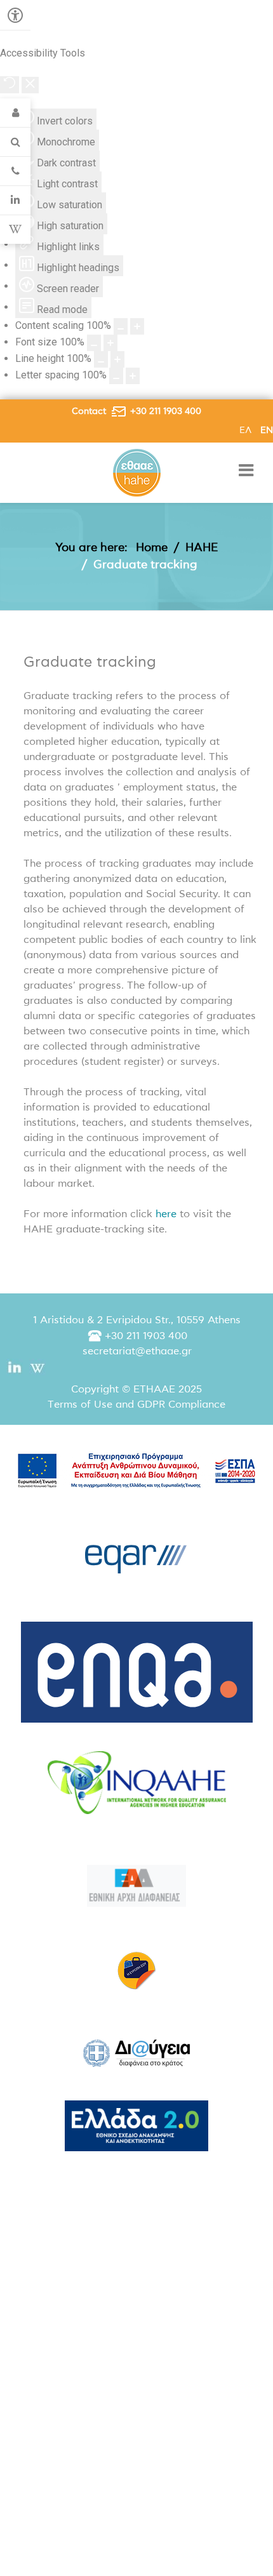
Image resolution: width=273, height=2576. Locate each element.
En (267, 430)
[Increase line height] (117, 359)
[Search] (15, 142)
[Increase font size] (110, 343)
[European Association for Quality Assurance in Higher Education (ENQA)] (136, 1672)
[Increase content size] (137, 326)
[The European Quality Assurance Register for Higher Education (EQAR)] (136, 1555)
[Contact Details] (15, 171)
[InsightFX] (136, 1783)
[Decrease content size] (121, 326)
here (166, 1214)
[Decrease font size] (94, 343)
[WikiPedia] (15, 230)
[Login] (15, 113)
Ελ (247, 430)
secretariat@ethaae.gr (137, 1351)
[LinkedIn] (15, 201)
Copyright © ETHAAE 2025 (136, 1389)
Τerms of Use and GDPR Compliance (136, 1405)
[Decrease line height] (101, 359)
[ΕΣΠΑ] (136, 1470)
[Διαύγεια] (136, 2053)
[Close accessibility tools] (30, 85)
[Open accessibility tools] (15, 15)
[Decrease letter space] (116, 376)
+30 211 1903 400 (166, 411)
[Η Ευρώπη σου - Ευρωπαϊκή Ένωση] (136, 1970)
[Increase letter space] (133, 376)
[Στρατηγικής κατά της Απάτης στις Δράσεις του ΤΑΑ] (136, 2126)
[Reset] (10, 85)
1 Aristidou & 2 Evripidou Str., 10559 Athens (137, 1320)
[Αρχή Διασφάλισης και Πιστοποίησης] (137, 472)
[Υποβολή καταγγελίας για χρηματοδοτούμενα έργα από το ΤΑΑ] (136, 1886)
